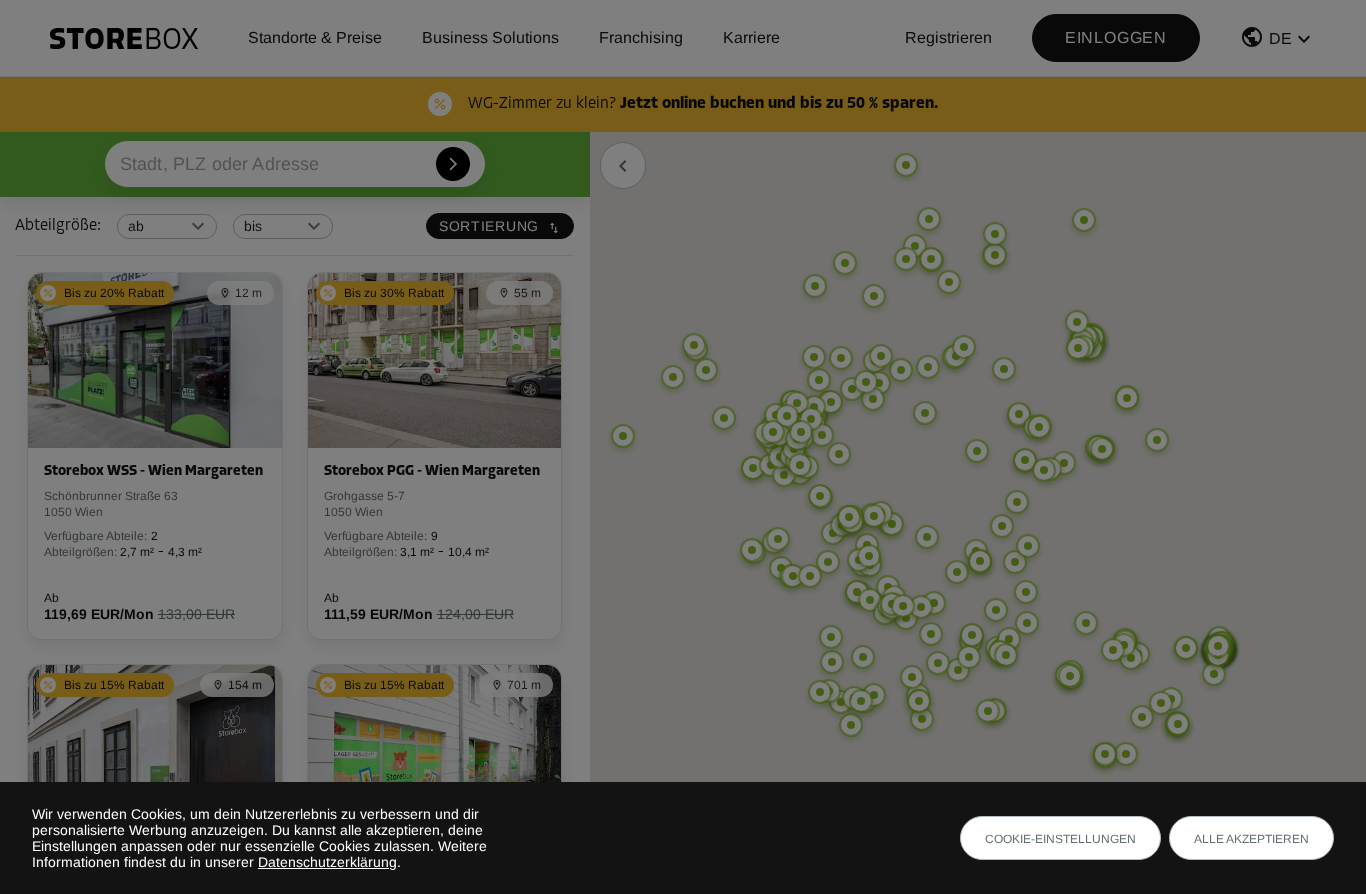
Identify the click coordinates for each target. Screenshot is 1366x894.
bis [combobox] (253, 226)
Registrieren (948, 37)
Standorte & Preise (315, 37)
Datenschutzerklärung (327, 862)
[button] (1278, 41)
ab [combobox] (136, 226)
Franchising (641, 37)
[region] (978, 512)
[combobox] (295, 164)
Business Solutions (490, 37)
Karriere (751, 37)
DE (1280, 38)
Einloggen (1116, 37)
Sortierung (489, 226)
